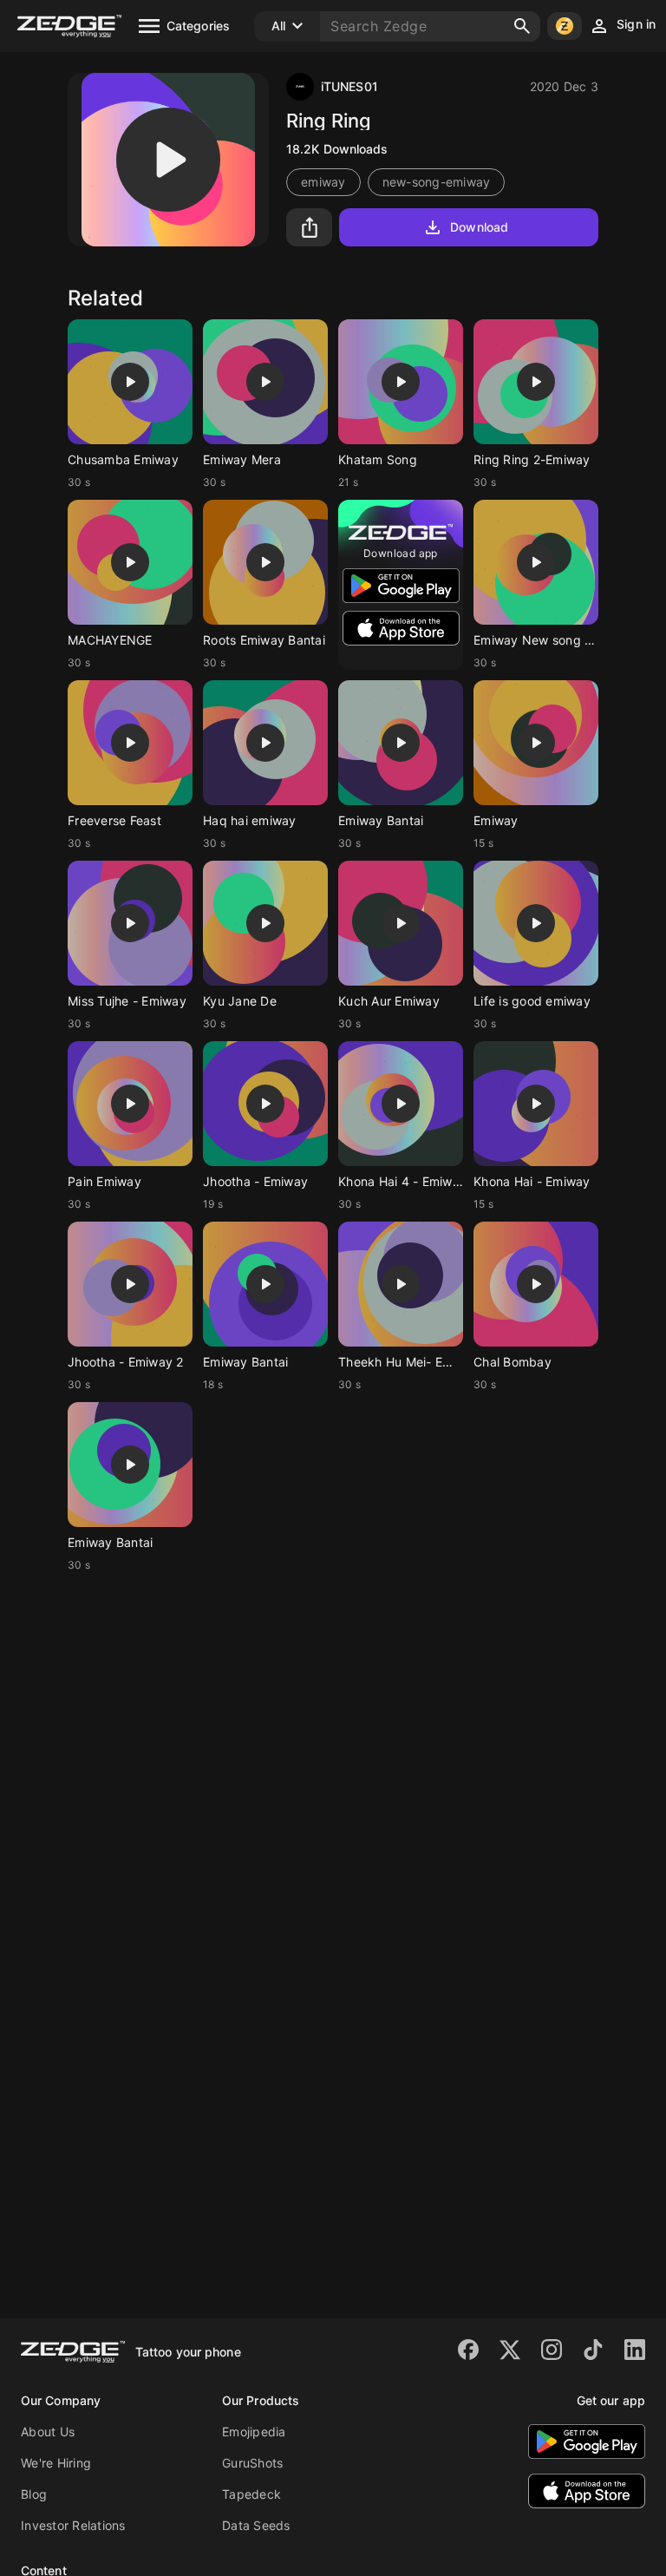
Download (479, 227)
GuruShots (252, 2463)
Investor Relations (73, 2525)
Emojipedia (254, 2432)
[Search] (522, 26)
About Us (48, 2432)
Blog (34, 2494)
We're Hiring (56, 2463)
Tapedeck (251, 2494)
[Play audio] (168, 160)
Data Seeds (256, 2525)
